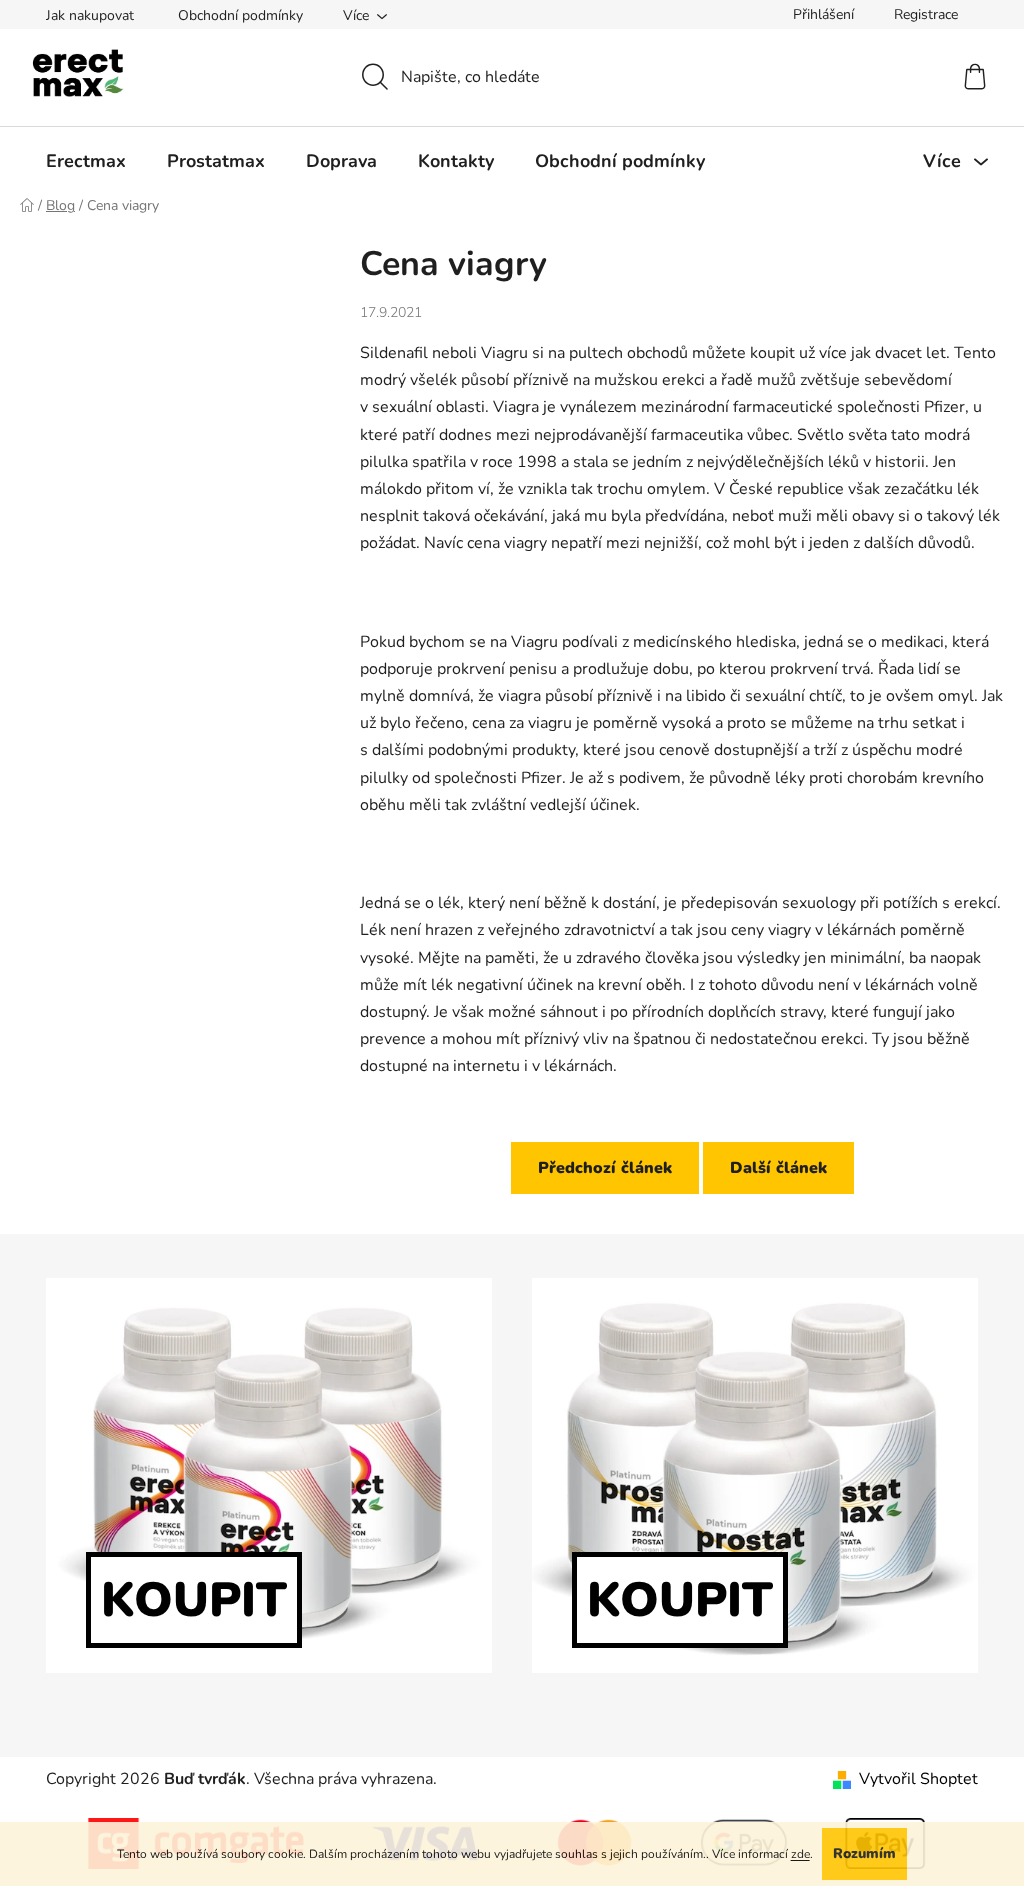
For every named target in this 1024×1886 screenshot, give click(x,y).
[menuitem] (86, 161)
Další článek (778, 1168)
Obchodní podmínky (240, 15)
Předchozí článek (605, 1168)
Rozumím (864, 1853)
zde (800, 1854)
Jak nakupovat (90, 15)
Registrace (926, 14)
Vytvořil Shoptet (918, 1779)
